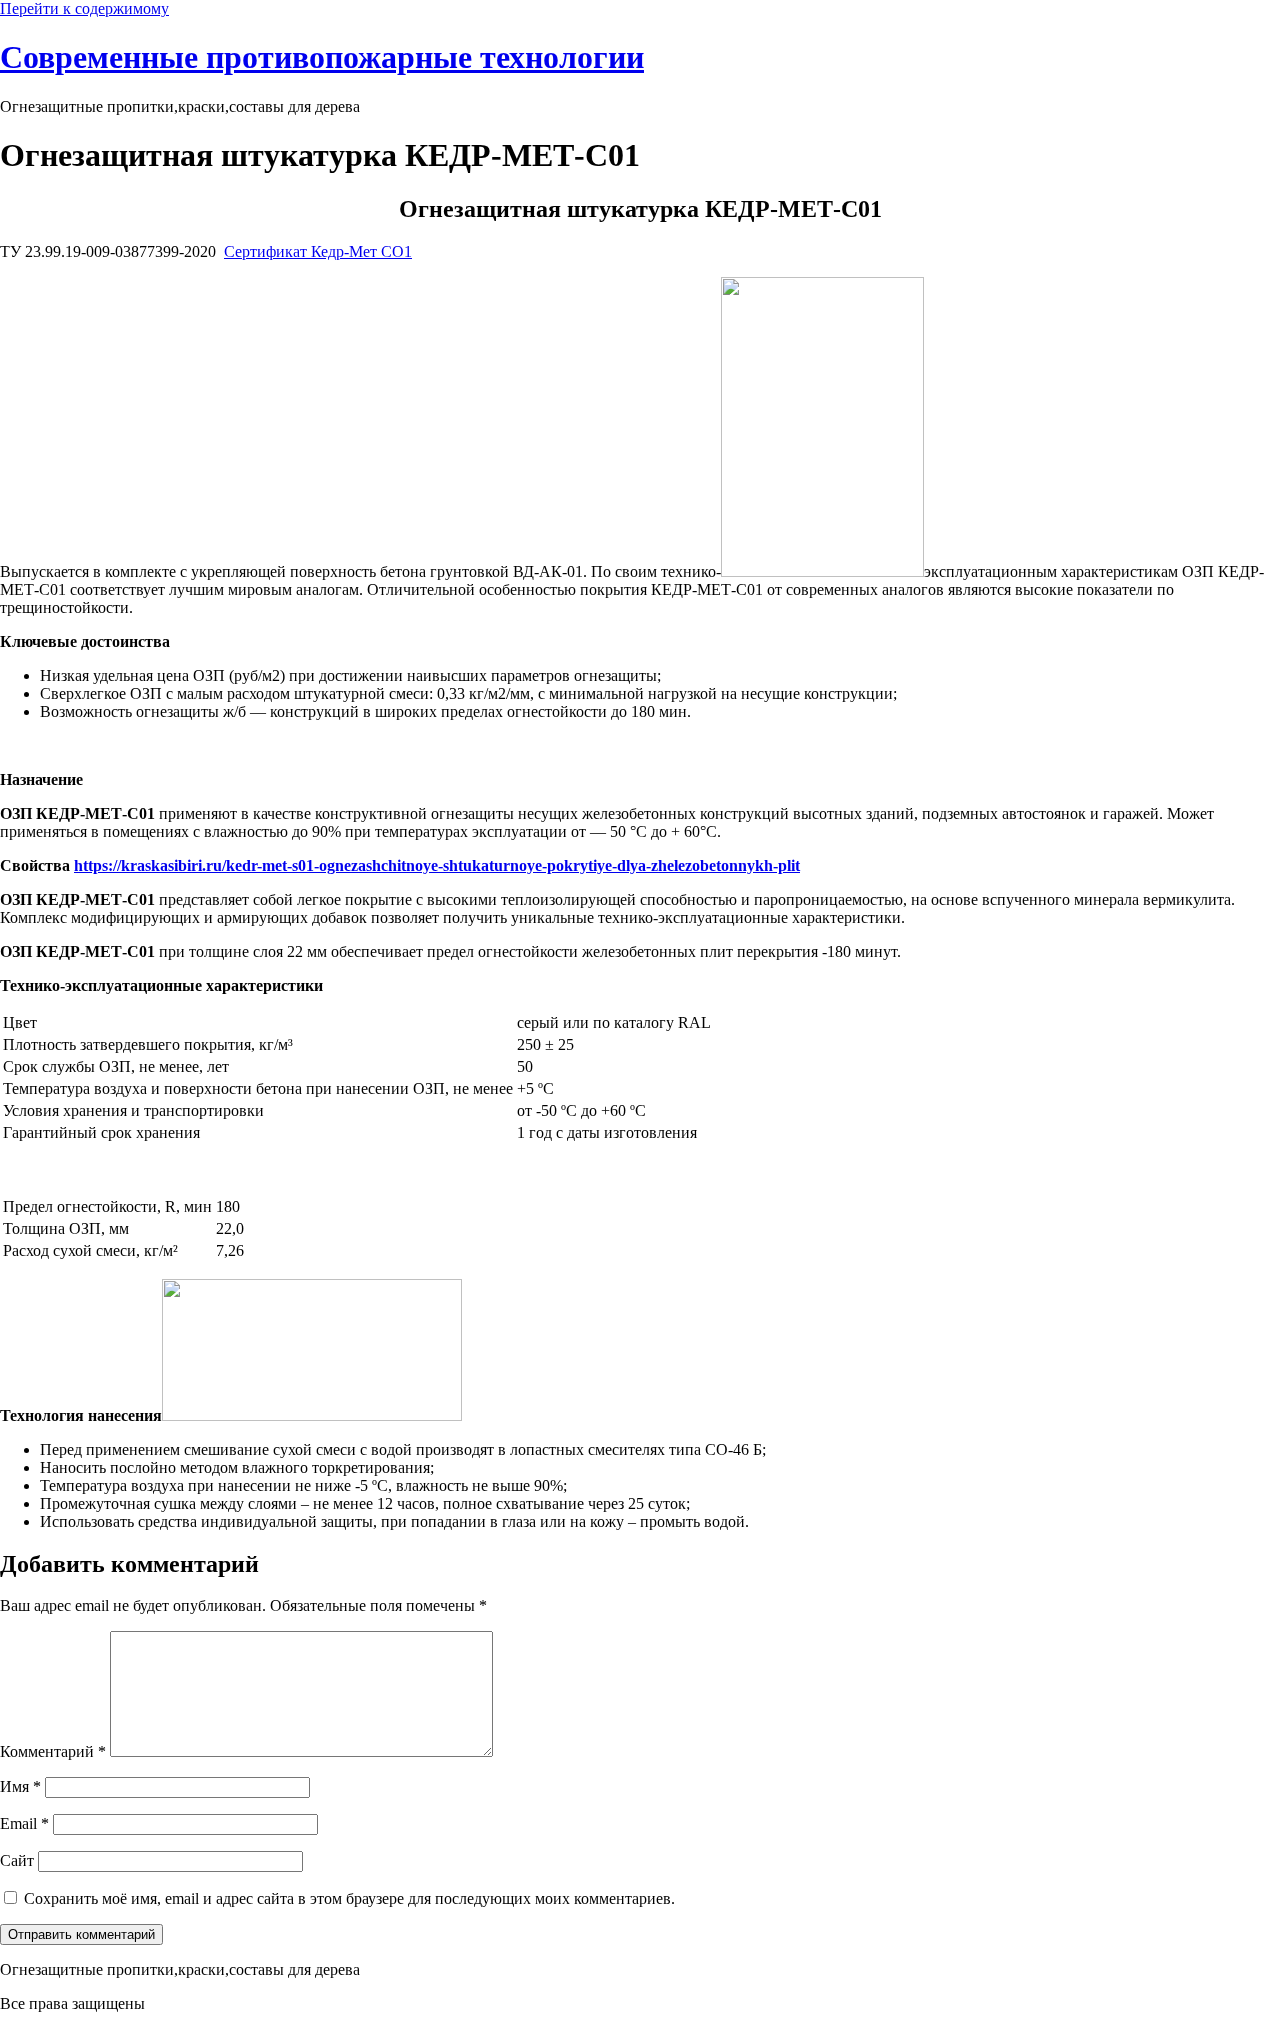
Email (24, 1823)
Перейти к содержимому (84, 8)
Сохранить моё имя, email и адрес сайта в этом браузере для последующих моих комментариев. (349, 1898)
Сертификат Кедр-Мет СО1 (318, 251)
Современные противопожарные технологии (322, 57)
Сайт (17, 1860)
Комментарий (53, 1751)
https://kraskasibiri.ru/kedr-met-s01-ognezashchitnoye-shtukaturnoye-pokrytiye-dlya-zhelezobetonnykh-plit (437, 865)
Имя (20, 1786)
